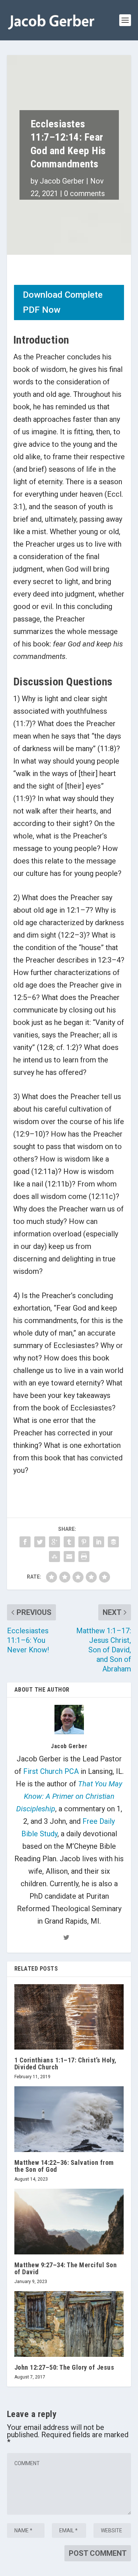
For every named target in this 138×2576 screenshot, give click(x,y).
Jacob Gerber (62, 181)
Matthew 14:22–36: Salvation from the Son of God (64, 2166)
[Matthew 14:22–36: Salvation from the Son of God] (69, 2119)
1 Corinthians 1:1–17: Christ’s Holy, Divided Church (66, 2064)
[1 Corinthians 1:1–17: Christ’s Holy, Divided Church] (69, 2017)
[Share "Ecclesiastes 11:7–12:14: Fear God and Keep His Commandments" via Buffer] (113, 1542)
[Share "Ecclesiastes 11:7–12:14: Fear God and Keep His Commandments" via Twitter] (40, 1542)
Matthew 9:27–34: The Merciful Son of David (66, 2268)
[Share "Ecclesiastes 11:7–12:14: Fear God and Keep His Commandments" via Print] (84, 1557)
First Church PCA (51, 1771)
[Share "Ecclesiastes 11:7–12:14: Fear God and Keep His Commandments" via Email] (69, 1557)
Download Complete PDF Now (63, 302)
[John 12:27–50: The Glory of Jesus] (69, 2324)
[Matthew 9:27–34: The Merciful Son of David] (69, 2221)
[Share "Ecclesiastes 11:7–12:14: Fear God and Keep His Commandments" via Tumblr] (69, 1542)
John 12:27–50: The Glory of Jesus (64, 2367)
